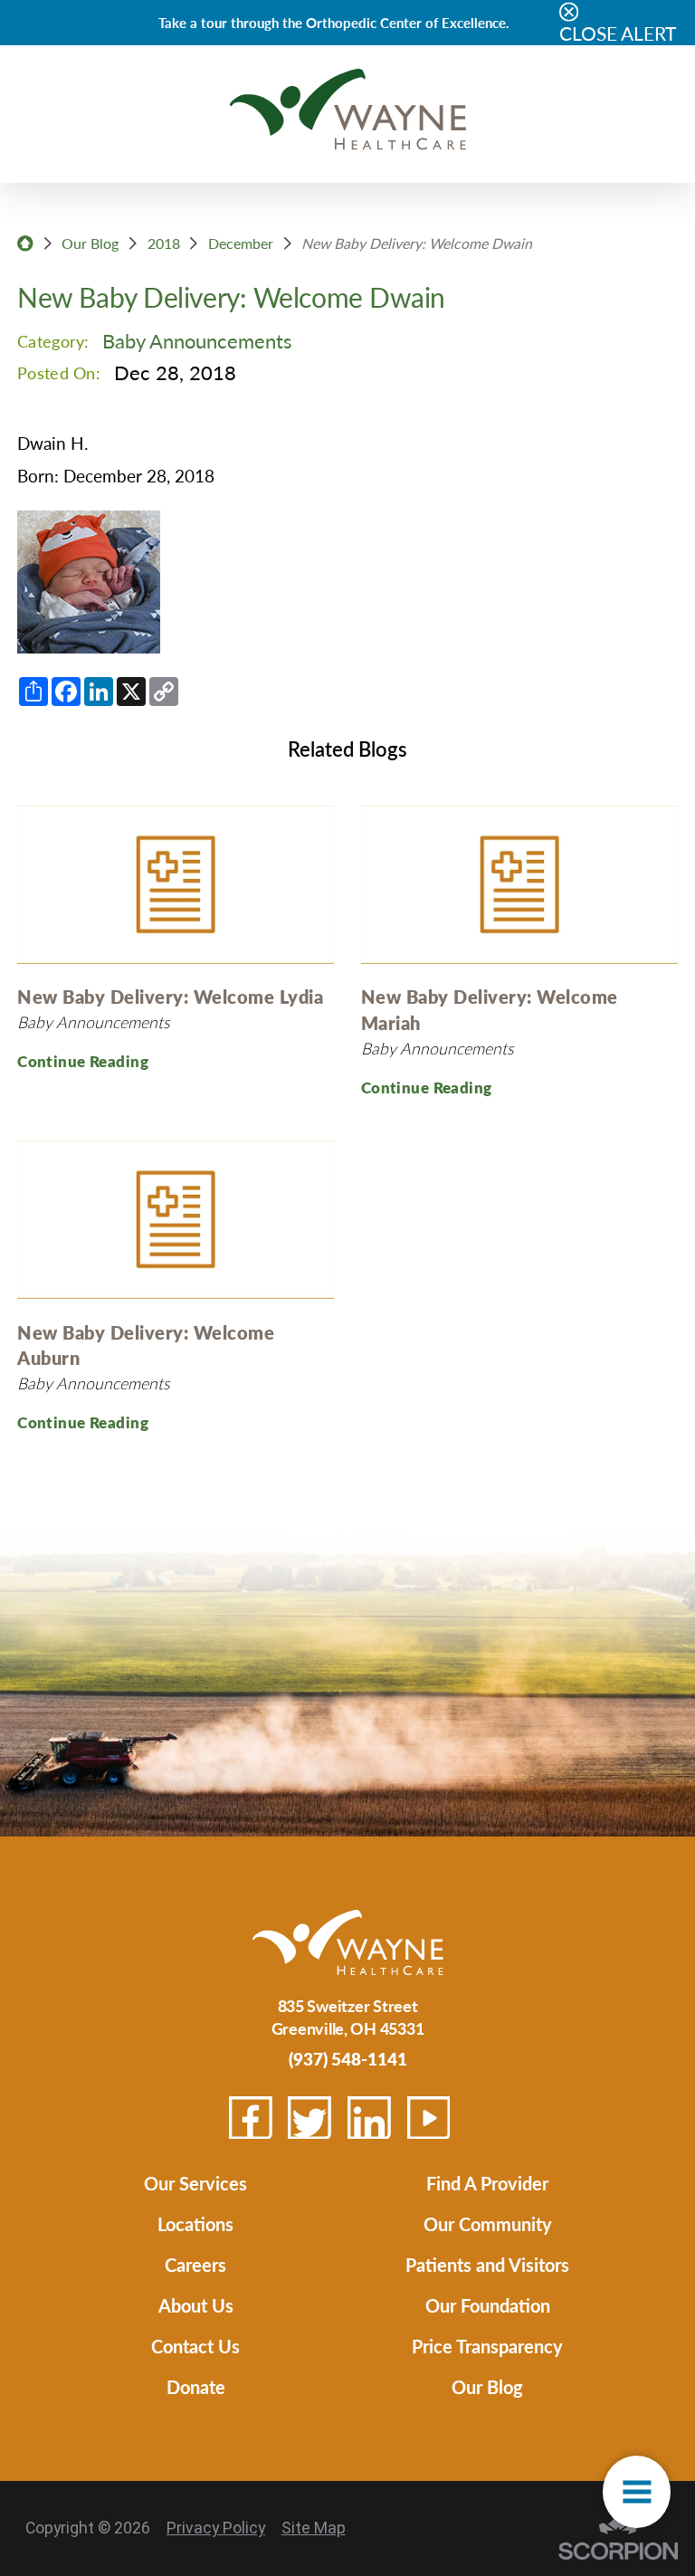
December (241, 243)
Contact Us (195, 2346)
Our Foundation (488, 2305)
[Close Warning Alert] (569, 13)
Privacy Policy (216, 2528)
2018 (164, 243)
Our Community (488, 2223)
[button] (637, 2492)
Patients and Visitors (487, 2264)
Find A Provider (487, 2183)
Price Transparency (487, 2346)
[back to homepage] (25, 243)
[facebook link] (251, 2118)
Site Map (314, 2528)
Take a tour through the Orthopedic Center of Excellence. (334, 22)
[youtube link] (429, 2118)
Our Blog (90, 243)
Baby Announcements (197, 341)
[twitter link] (309, 2118)
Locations (195, 2223)
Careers (195, 2264)
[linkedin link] (369, 2118)
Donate (196, 2386)
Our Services (195, 2183)
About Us (196, 2305)
